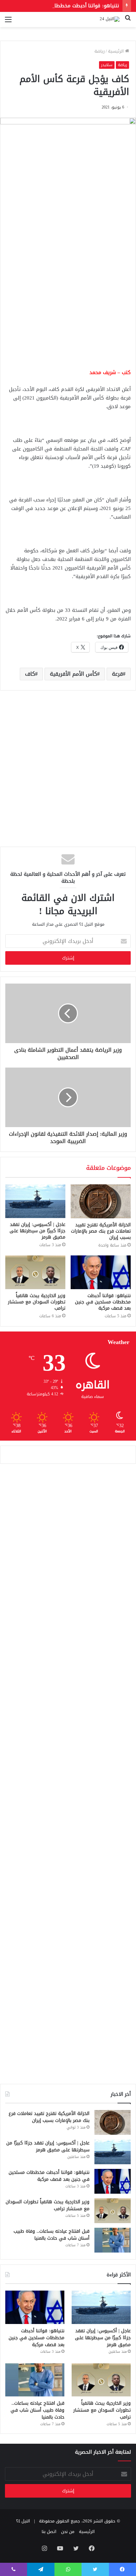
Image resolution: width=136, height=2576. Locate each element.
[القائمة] (8, 22)
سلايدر (107, 65)
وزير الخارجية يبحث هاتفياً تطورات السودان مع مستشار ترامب (37, 1302)
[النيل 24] (110, 20)
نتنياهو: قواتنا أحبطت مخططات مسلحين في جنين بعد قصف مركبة (103, 1302)
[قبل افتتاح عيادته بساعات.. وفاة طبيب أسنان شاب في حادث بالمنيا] (113, 2240)
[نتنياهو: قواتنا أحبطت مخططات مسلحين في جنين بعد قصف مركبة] (101, 1272)
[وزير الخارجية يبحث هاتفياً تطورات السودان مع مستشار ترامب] (35, 1272)
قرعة (117, 674)
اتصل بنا (49, 2532)
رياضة (100, 51)
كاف (30, 674)
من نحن (68, 2532)
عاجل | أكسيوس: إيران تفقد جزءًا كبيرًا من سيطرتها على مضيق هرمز (37, 1231)
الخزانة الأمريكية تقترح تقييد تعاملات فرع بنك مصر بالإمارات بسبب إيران (101, 1231)
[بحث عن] (128, 22)
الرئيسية (117, 51)
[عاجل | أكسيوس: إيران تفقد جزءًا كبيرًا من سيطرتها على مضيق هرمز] (35, 1201)
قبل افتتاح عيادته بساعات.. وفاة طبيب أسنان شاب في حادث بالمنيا (51, 2235)
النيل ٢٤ (23, 2521)
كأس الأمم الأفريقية (73, 674)
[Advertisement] (68, 290)
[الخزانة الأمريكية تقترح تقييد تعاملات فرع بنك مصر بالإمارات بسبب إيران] (101, 1201)
